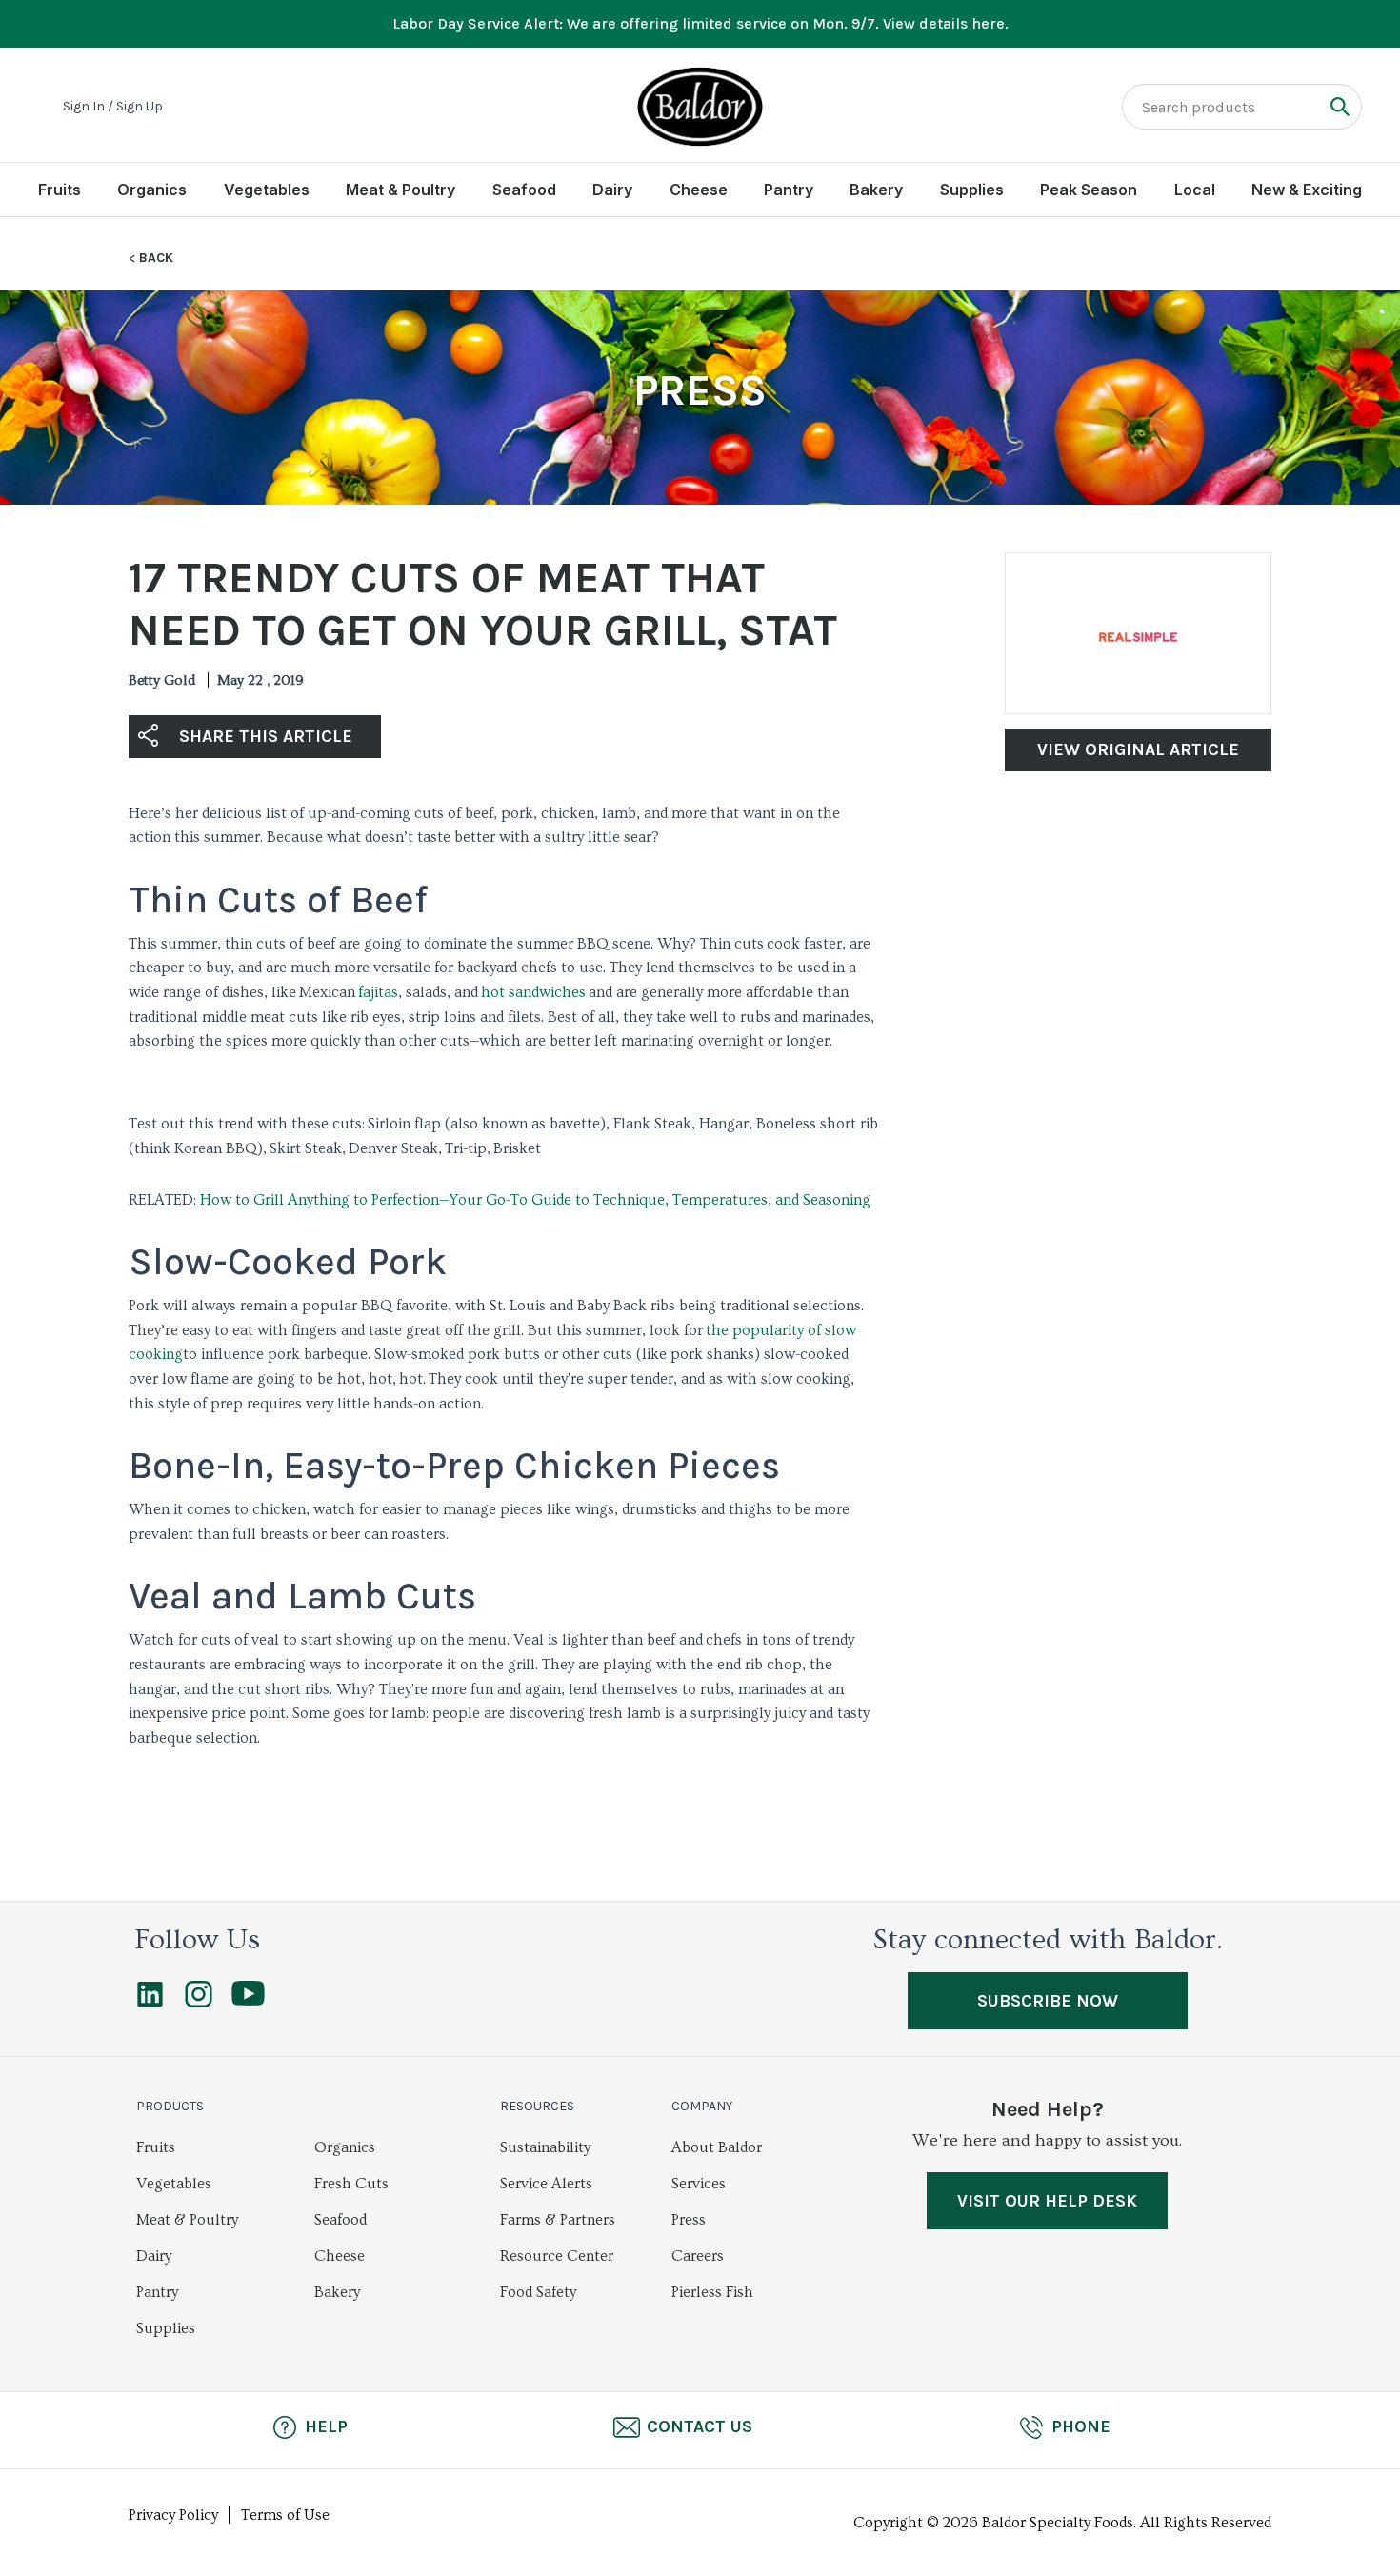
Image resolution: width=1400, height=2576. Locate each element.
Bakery (876, 190)
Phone (1081, 2426)
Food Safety (538, 2292)
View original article (1138, 749)
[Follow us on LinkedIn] (150, 2003)
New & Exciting (1307, 190)
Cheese (699, 190)
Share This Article (266, 736)
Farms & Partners (558, 2220)
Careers (698, 2256)
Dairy (612, 190)
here (988, 23)
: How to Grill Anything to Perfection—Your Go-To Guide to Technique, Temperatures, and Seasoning (532, 1200)
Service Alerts (546, 2184)
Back (156, 258)
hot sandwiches (533, 992)
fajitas (378, 992)
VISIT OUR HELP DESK (1047, 2201)
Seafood (524, 190)
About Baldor (717, 2147)
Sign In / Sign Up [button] (113, 107)
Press (689, 2220)
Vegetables (267, 190)
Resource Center (557, 2256)
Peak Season (1089, 190)
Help (326, 2426)
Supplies (972, 190)
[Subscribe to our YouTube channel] (248, 2001)
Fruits (60, 190)
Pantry (789, 190)
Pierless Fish (712, 2292)
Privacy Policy (173, 2515)
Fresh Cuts (351, 2184)
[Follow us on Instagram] (199, 2003)
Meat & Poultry (400, 190)
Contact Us (700, 2426)
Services (699, 2184)
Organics (152, 190)
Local (1195, 190)
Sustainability (545, 2147)
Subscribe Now (1048, 2001)
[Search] (1340, 106)
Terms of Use (285, 2515)
